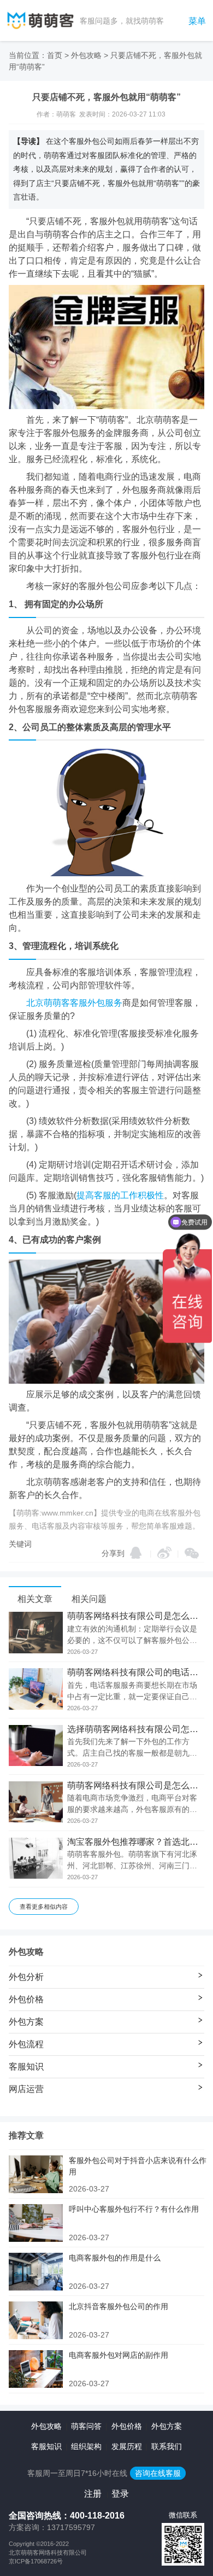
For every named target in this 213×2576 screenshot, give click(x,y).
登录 (120, 2494)
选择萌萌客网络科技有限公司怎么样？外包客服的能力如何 (136, 1729)
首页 (55, 55)
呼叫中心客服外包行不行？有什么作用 (134, 2209)
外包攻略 (86, 55)
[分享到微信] (192, 1553)
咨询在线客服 (158, 2473)
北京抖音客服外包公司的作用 (119, 2306)
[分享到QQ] (136, 1553)
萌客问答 (86, 2426)
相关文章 (35, 1599)
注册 (93, 2494)
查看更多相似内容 (44, 1907)
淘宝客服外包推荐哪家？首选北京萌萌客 (136, 1842)
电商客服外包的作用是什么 (115, 2258)
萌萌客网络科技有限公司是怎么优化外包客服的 (136, 1786)
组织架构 (86, 2446)
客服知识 (46, 2446)
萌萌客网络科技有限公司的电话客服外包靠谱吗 (136, 1672)
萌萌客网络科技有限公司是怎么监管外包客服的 (136, 1616)
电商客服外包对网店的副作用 (119, 2355)
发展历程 (127, 2446)
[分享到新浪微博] (164, 1553)
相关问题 (89, 1599)
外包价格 (127, 2426)
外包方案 (167, 2426)
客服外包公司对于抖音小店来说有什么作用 (138, 2166)
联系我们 (167, 2446)
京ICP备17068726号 (36, 2561)
